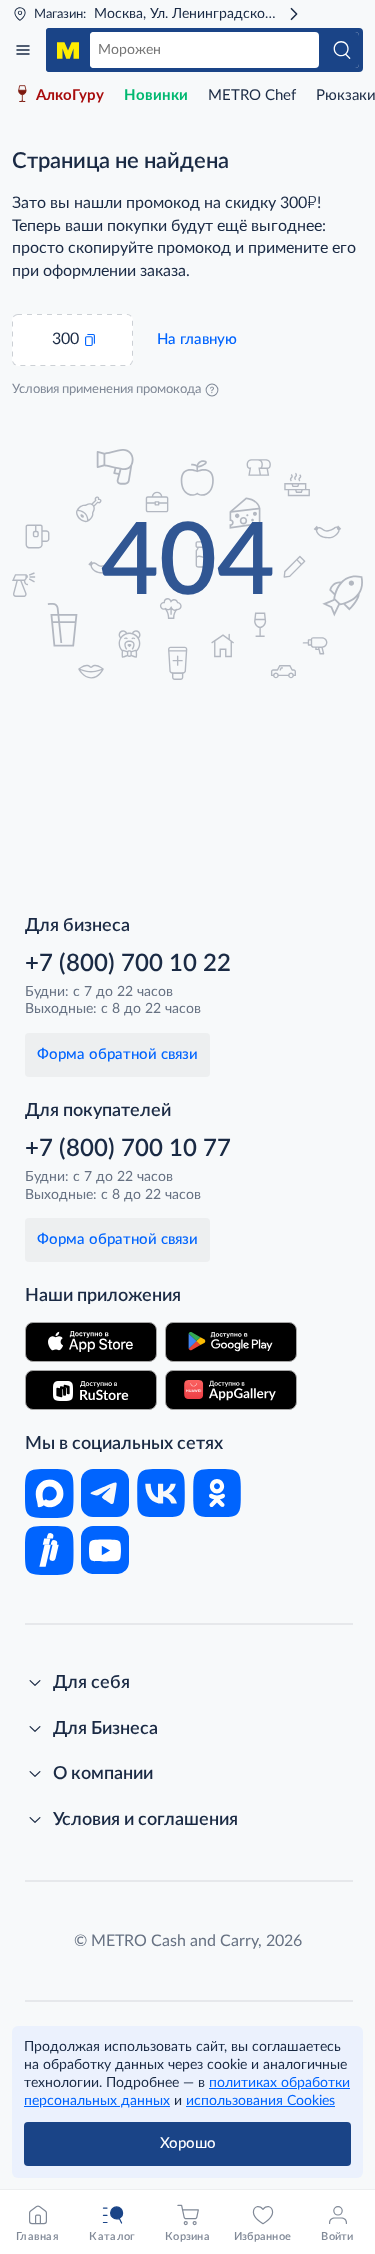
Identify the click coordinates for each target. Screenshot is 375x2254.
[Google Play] (231, 1342)
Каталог (23, 50)
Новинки (156, 95)
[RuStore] (91, 1390)
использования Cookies (260, 2101)
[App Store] (91, 1342)
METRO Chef (252, 95)
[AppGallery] (231, 1390)
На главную (197, 339)
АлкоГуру (70, 95)
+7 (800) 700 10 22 (128, 964)
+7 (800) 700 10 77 (128, 1149)
